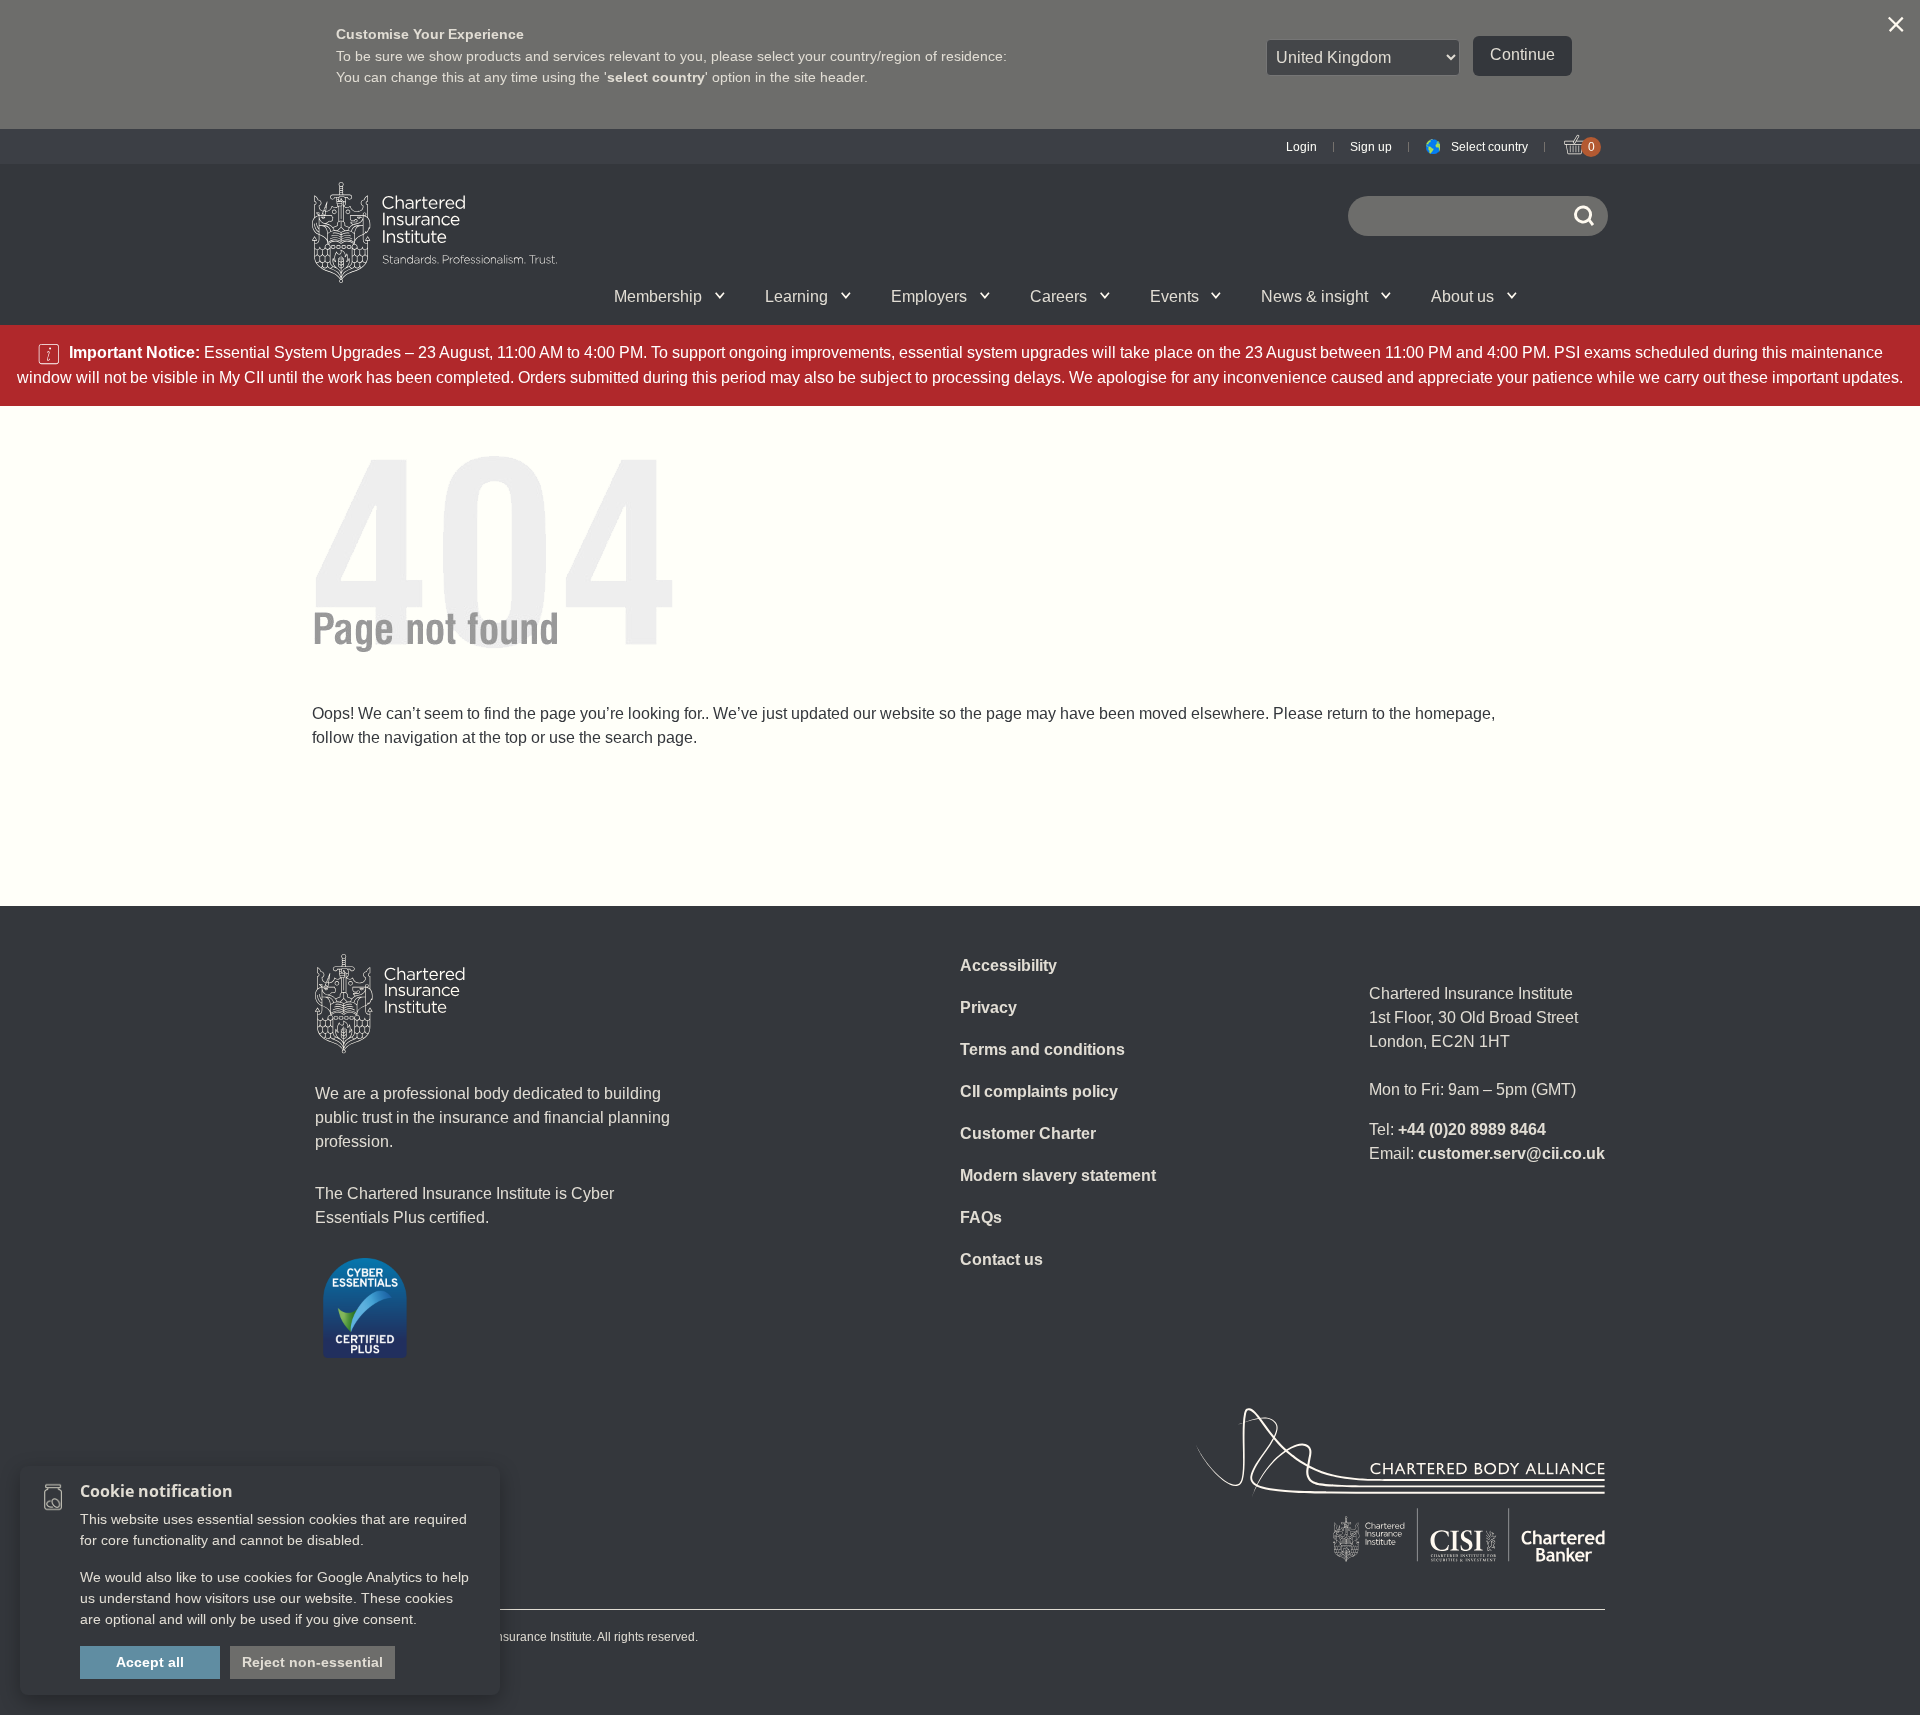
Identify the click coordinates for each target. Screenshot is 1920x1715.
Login (1301, 147)
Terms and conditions (1042, 1049)
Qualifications (532, 296)
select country (656, 77)
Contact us (1001, 1259)
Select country (1489, 147)
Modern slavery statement (1058, 1175)
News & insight (1314, 296)
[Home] (390, 1004)
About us (1462, 296)
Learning (796, 296)
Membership (658, 296)
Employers (929, 296)
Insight (1016, 296)
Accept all (150, 1662)
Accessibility (1008, 965)
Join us (511, 296)
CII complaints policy (1039, 1091)
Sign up (1371, 147)
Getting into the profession (742, 296)
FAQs (981, 1217)
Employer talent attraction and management (1001, 296)
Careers (1058, 296)
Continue (1522, 54)
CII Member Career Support (534, 296)
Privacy (988, 1007)
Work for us (1249, 296)
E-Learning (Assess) (762, 296)
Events (1174, 296)
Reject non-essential (312, 1662)
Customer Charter (1028, 1133)
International (1003, 296)
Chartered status (516, 296)
